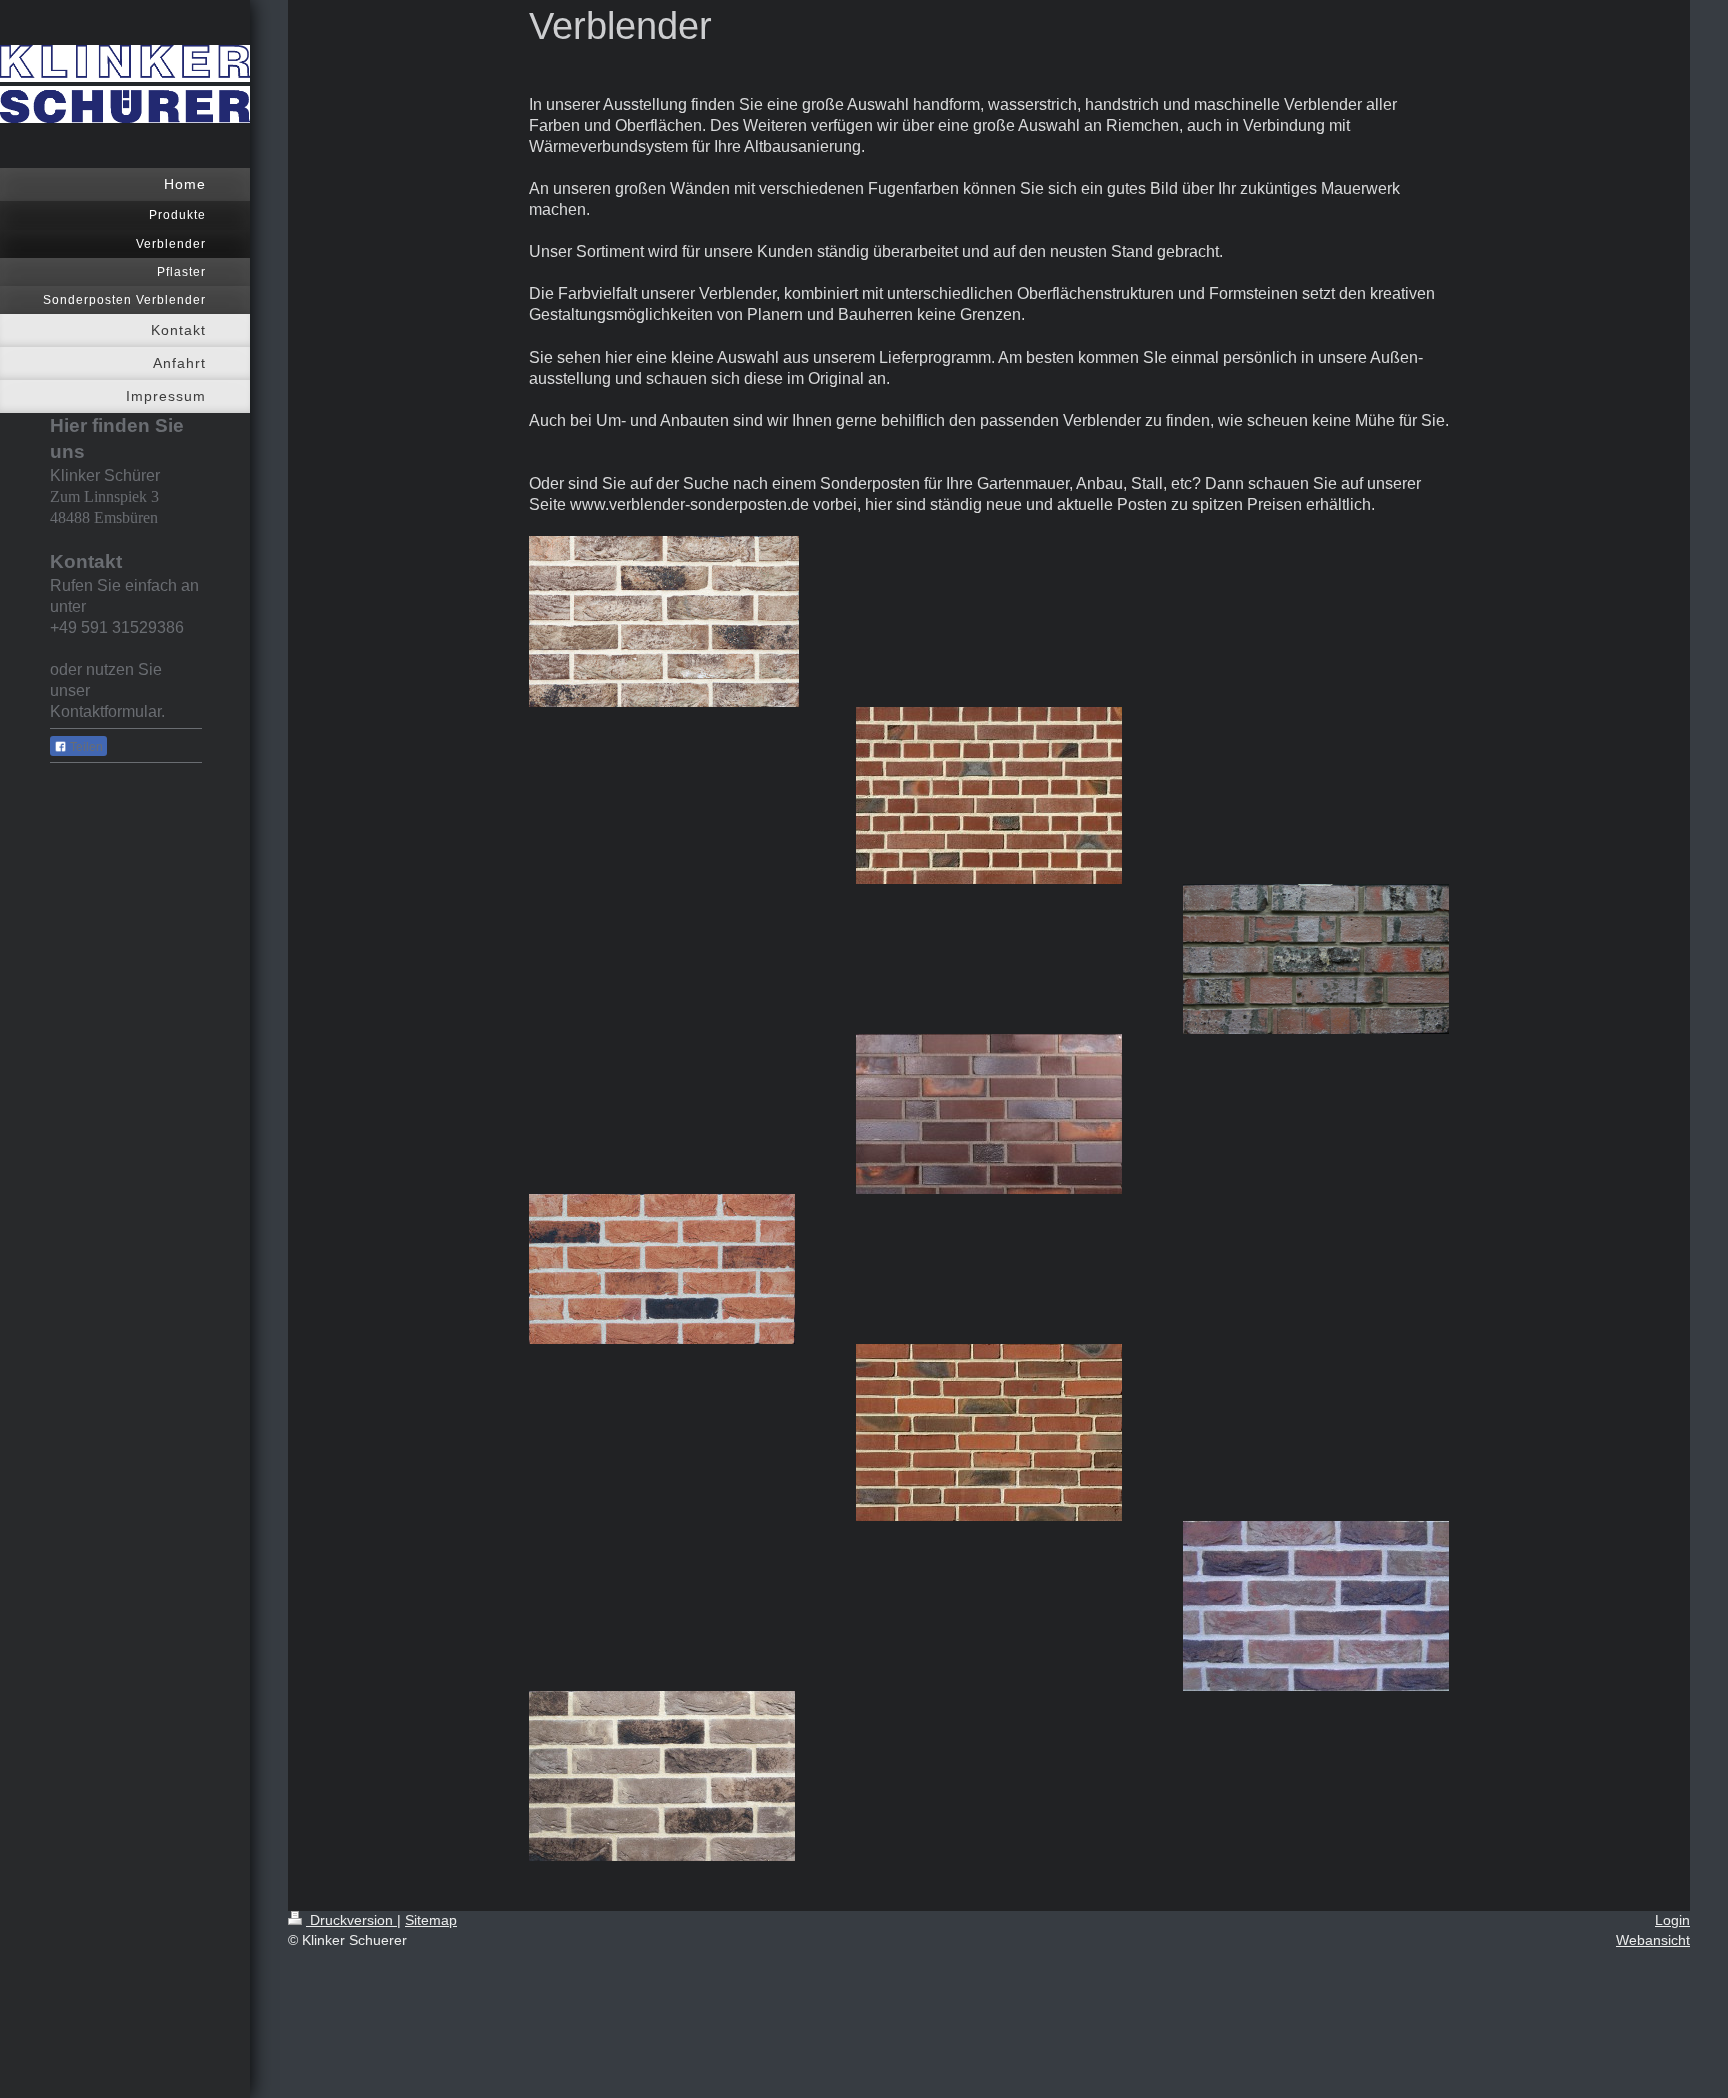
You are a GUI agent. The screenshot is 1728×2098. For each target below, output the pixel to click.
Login (1672, 1920)
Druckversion (351, 1920)
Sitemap (431, 1920)
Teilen (85, 747)
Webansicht (1653, 1940)
